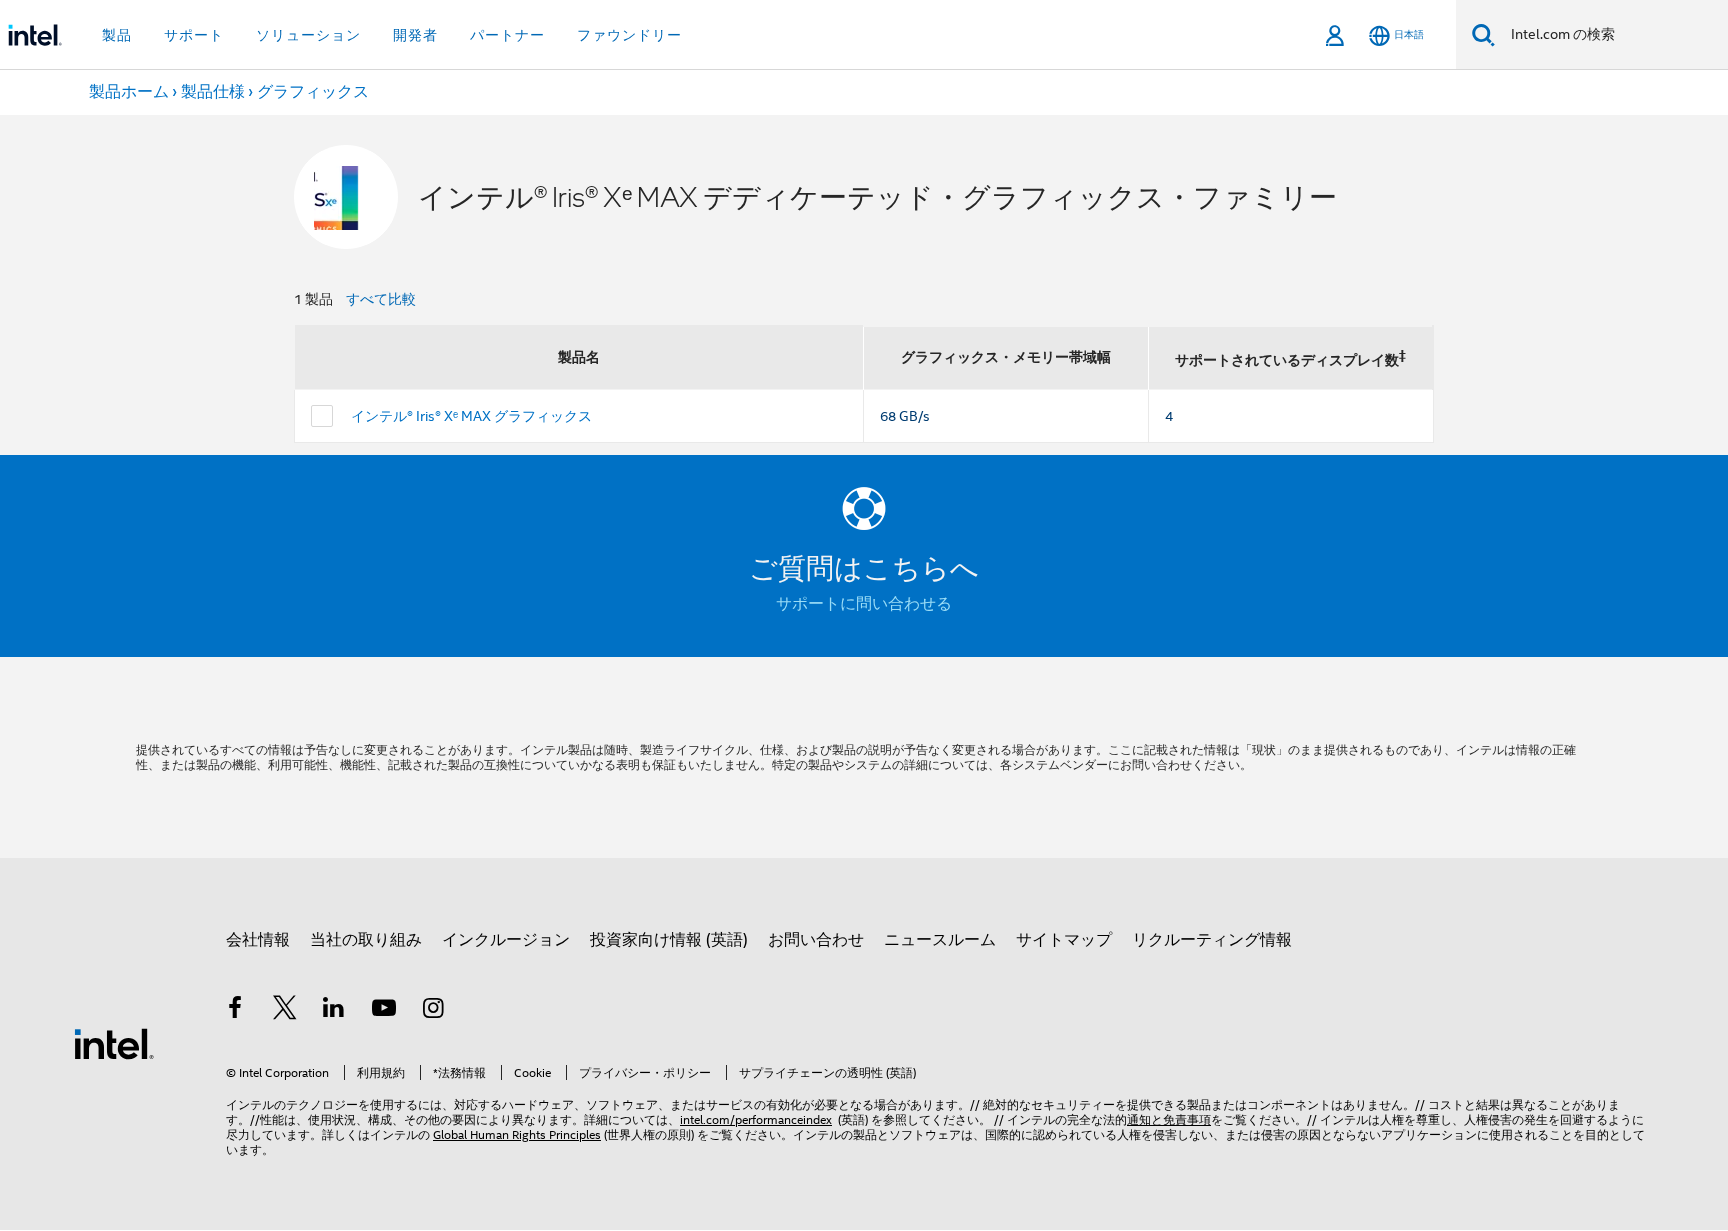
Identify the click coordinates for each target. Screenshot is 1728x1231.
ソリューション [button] (308, 35)
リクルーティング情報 (1212, 940)
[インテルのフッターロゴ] (114, 1043)
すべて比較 (381, 299)
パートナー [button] (507, 35)
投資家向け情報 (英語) (669, 940)
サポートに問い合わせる (864, 604)
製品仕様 (213, 92)
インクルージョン (506, 940)
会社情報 (258, 940)
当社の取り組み (366, 940)
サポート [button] (194, 35)
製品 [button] (117, 35)
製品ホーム (129, 92)
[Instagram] (433, 1011)
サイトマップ (1064, 940)
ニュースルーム (940, 940)
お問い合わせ (816, 940)
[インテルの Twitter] (285, 1011)
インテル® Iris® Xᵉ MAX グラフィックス (471, 416)
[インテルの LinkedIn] (334, 1011)
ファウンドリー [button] (629, 35)
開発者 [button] (415, 35)
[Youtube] (384, 1011)
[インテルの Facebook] (235, 1011)
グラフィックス (313, 92)
